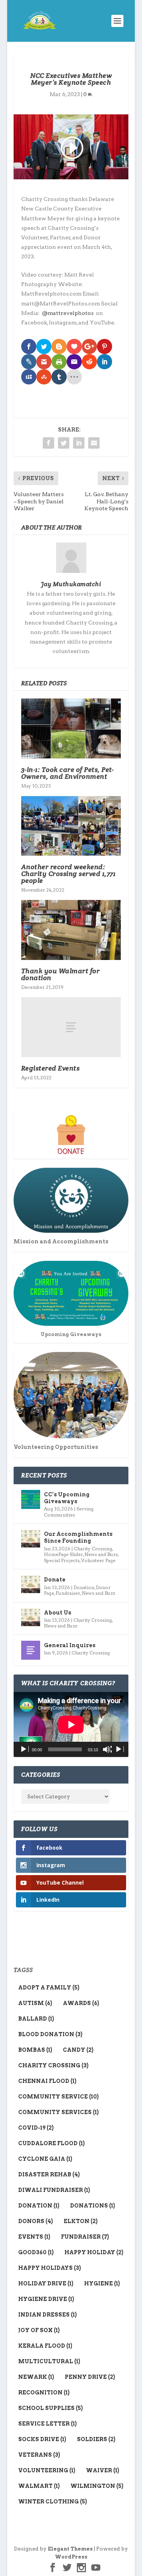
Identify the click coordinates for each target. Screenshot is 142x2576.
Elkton (81, 2221)
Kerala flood (45, 2346)
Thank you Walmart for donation (61, 974)
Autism (35, 2003)
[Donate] (31, 1585)
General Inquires (70, 1645)
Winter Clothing (53, 2502)
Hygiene (102, 2283)
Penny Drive (90, 2377)
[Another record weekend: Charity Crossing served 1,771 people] (71, 826)
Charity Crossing (93, 1549)
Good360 (36, 2252)
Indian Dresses (48, 2315)
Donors (36, 2221)
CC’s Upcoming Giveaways (67, 1498)
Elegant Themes (70, 2549)
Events (34, 2237)
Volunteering (47, 2470)
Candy (78, 2050)
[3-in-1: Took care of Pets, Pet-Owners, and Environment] (71, 728)
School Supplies (51, 2408)
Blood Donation (50, 2034)
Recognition (44, 2393)
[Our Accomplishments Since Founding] (31, 1539)
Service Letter (48, 2424)
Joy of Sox (39, 2330)
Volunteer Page (98, 1560)
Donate (55, 1580)
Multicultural (49, 2361)
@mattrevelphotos (68, 313)
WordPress (71, 2557)
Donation (84, 1587)
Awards (81, 2003)
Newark (36, 2377)
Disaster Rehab (49, 2174)
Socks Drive (42, 2439)
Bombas (35, 2050)
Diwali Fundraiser (54, 2190)
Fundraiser (68, 1593)
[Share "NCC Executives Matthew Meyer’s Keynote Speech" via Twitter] (64, 443)
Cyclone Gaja (45, 2159)
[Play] (24, 1749)
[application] (71, 1724)
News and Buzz (101, 1554)
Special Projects (62, 1560)
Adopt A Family (49, 1988)
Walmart (39, 2486)
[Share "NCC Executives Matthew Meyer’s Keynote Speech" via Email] (94, 443)
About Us (58, 1613)
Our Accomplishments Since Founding (78, 1537)
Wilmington (97, 2486)
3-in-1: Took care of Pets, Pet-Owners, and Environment (68, 773)
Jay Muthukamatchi (71, 584)
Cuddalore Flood (51, 2143)
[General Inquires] (31, 1650)
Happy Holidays (50, 2268)
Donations (93, 2206)
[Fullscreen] (119, 1749)
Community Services (59, 2112)
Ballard (36, 2019)
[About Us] (31, 1618)
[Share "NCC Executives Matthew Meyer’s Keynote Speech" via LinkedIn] (79, 443)
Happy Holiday (94, 2252)
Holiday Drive (46, 2283)
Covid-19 (36, 2128)
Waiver (103, 2470)
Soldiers (96, 2439)
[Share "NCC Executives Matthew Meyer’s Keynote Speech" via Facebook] (48, 443)
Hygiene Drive (46, 2299)
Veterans (39, 2455)
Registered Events (51, 1068)
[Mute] (107, 1749)
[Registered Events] (71, 1027)
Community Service (59, 2097)
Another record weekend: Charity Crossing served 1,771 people (69, 874)
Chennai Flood (47, 2081)
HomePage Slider (63, 1554)
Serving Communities (69, 1512)
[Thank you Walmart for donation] (71, 930)
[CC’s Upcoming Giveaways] (31, 1499)
